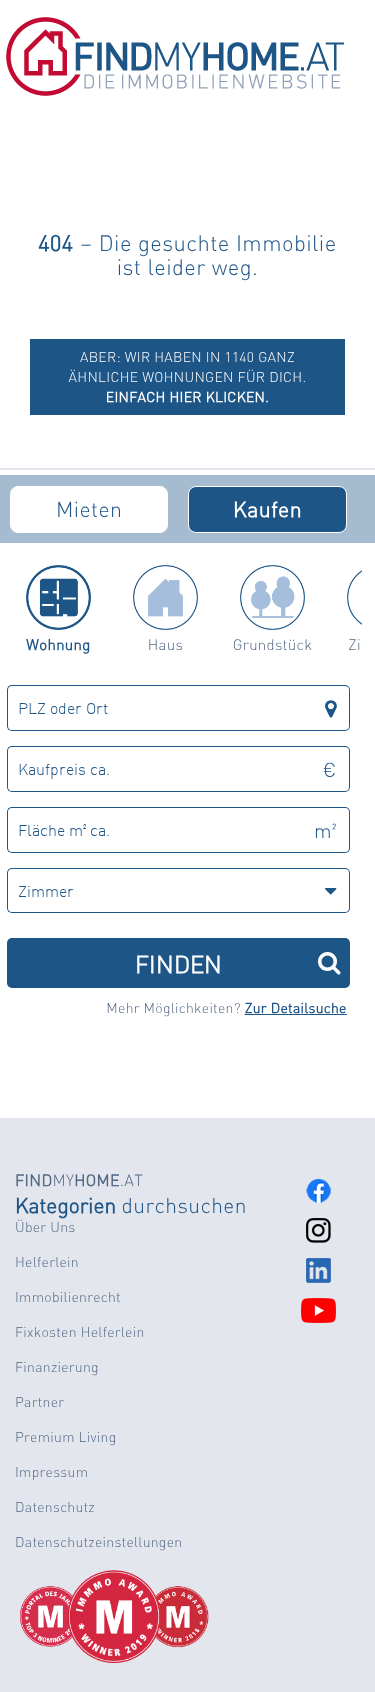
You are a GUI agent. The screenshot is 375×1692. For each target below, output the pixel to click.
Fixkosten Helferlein (80, 1332)
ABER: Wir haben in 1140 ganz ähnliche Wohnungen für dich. (188, 377)
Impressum (51, 1472)
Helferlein (47, 1262)
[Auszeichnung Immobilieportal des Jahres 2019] (140, 1617)
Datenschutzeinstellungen (98, 1542)
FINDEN (178, 962)
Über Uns (45, 1227)
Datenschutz (55, 1507)
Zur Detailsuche (296, 1008)
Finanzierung (57, 1367)
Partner (39, 1402)
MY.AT (79, 1179)
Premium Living (66, 1437)
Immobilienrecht (68, 1297)
